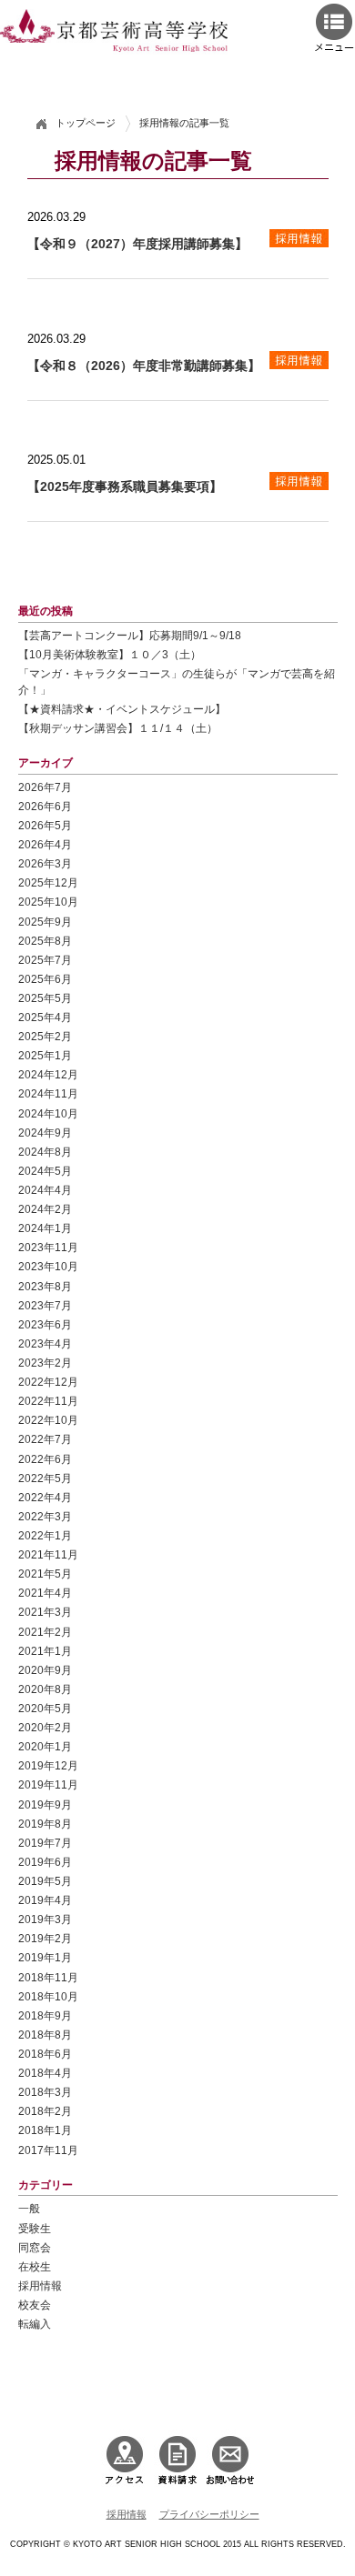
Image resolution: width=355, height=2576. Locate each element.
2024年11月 (48, 1093)
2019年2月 (45, 1938)
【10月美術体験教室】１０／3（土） (110, 654)
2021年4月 (45, 1593)
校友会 (35, 2305)
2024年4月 (45, 1190)
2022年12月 (48, 1382)
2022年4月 (45, 1497)
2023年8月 (45, 1286)
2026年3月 (45, 863)
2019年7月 (45, 1843)
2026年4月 (45, 844)
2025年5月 (45, 998)
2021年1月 (45, 1651)
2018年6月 (45, 2054)
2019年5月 (45, 1881)
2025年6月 (45, 979)
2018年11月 (48, 1977)
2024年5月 (45, 1171)
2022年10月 (48, 1420)
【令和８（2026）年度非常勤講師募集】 (144, 366)
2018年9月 (45, 2015)
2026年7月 (45, 787)
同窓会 (35, 2247)
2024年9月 (45, 1133)
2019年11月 (48, 1784)
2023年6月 (45, 1324)
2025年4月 (45, 1017)
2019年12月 (48, 1765)
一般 (29, 2208)
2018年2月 (45, 2111)
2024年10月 (48, 1113)
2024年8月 (45, 1152)
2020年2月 (45, 1727)
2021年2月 (45, 1632)
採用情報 (40, 2285)
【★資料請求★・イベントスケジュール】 (122, 709)
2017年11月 (48, 2150)
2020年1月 (45, 1746)
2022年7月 (45, 1439)
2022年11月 (48, 1401)
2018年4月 (45, 2073)
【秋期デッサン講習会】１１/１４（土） (118, 728)
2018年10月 (48, 1996)
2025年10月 (48, 902)
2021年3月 (45, 1612)
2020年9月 (45, 1670)
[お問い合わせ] (230, 2459)
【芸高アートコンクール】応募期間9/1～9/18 (130, 635)
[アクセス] (125, 2459)
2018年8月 (45, 2035)
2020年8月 (45, 1689)
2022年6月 (45, 1459)
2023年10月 (48, 1266)
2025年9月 (45, 922)
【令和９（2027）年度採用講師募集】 (137, 244)
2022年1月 (45, 1535)
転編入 (35, 2324)
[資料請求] (177, 2459)
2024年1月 (45, 1228)
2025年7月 (45, 960)
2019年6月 (45, 1862)
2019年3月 (45, 1919)
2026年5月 (45, 825)
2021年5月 (45, 1574)
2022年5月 (45, 1478)
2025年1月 (45, 1055)
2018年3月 (45, 2092)
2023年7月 (45, 1305)
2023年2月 (45, 1363)
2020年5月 (45, 1708)
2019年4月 (45, 1900)
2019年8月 (45, 1824)
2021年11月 (48, 1554)
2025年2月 (45, 1036)
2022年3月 (45, 1516)
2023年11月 (48, 1247)
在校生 (35, 2266)
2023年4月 (45, 1343)
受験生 (35, 2228)
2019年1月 (45, 1957)
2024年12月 (48, 1074)
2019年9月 (45, 1804)
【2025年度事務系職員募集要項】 (125, 486)
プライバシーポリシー (209, 2514)
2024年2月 (45, 1209)
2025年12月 (48, 882)
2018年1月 (45, 2130)
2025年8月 (45, 941)
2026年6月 (45, 806)
